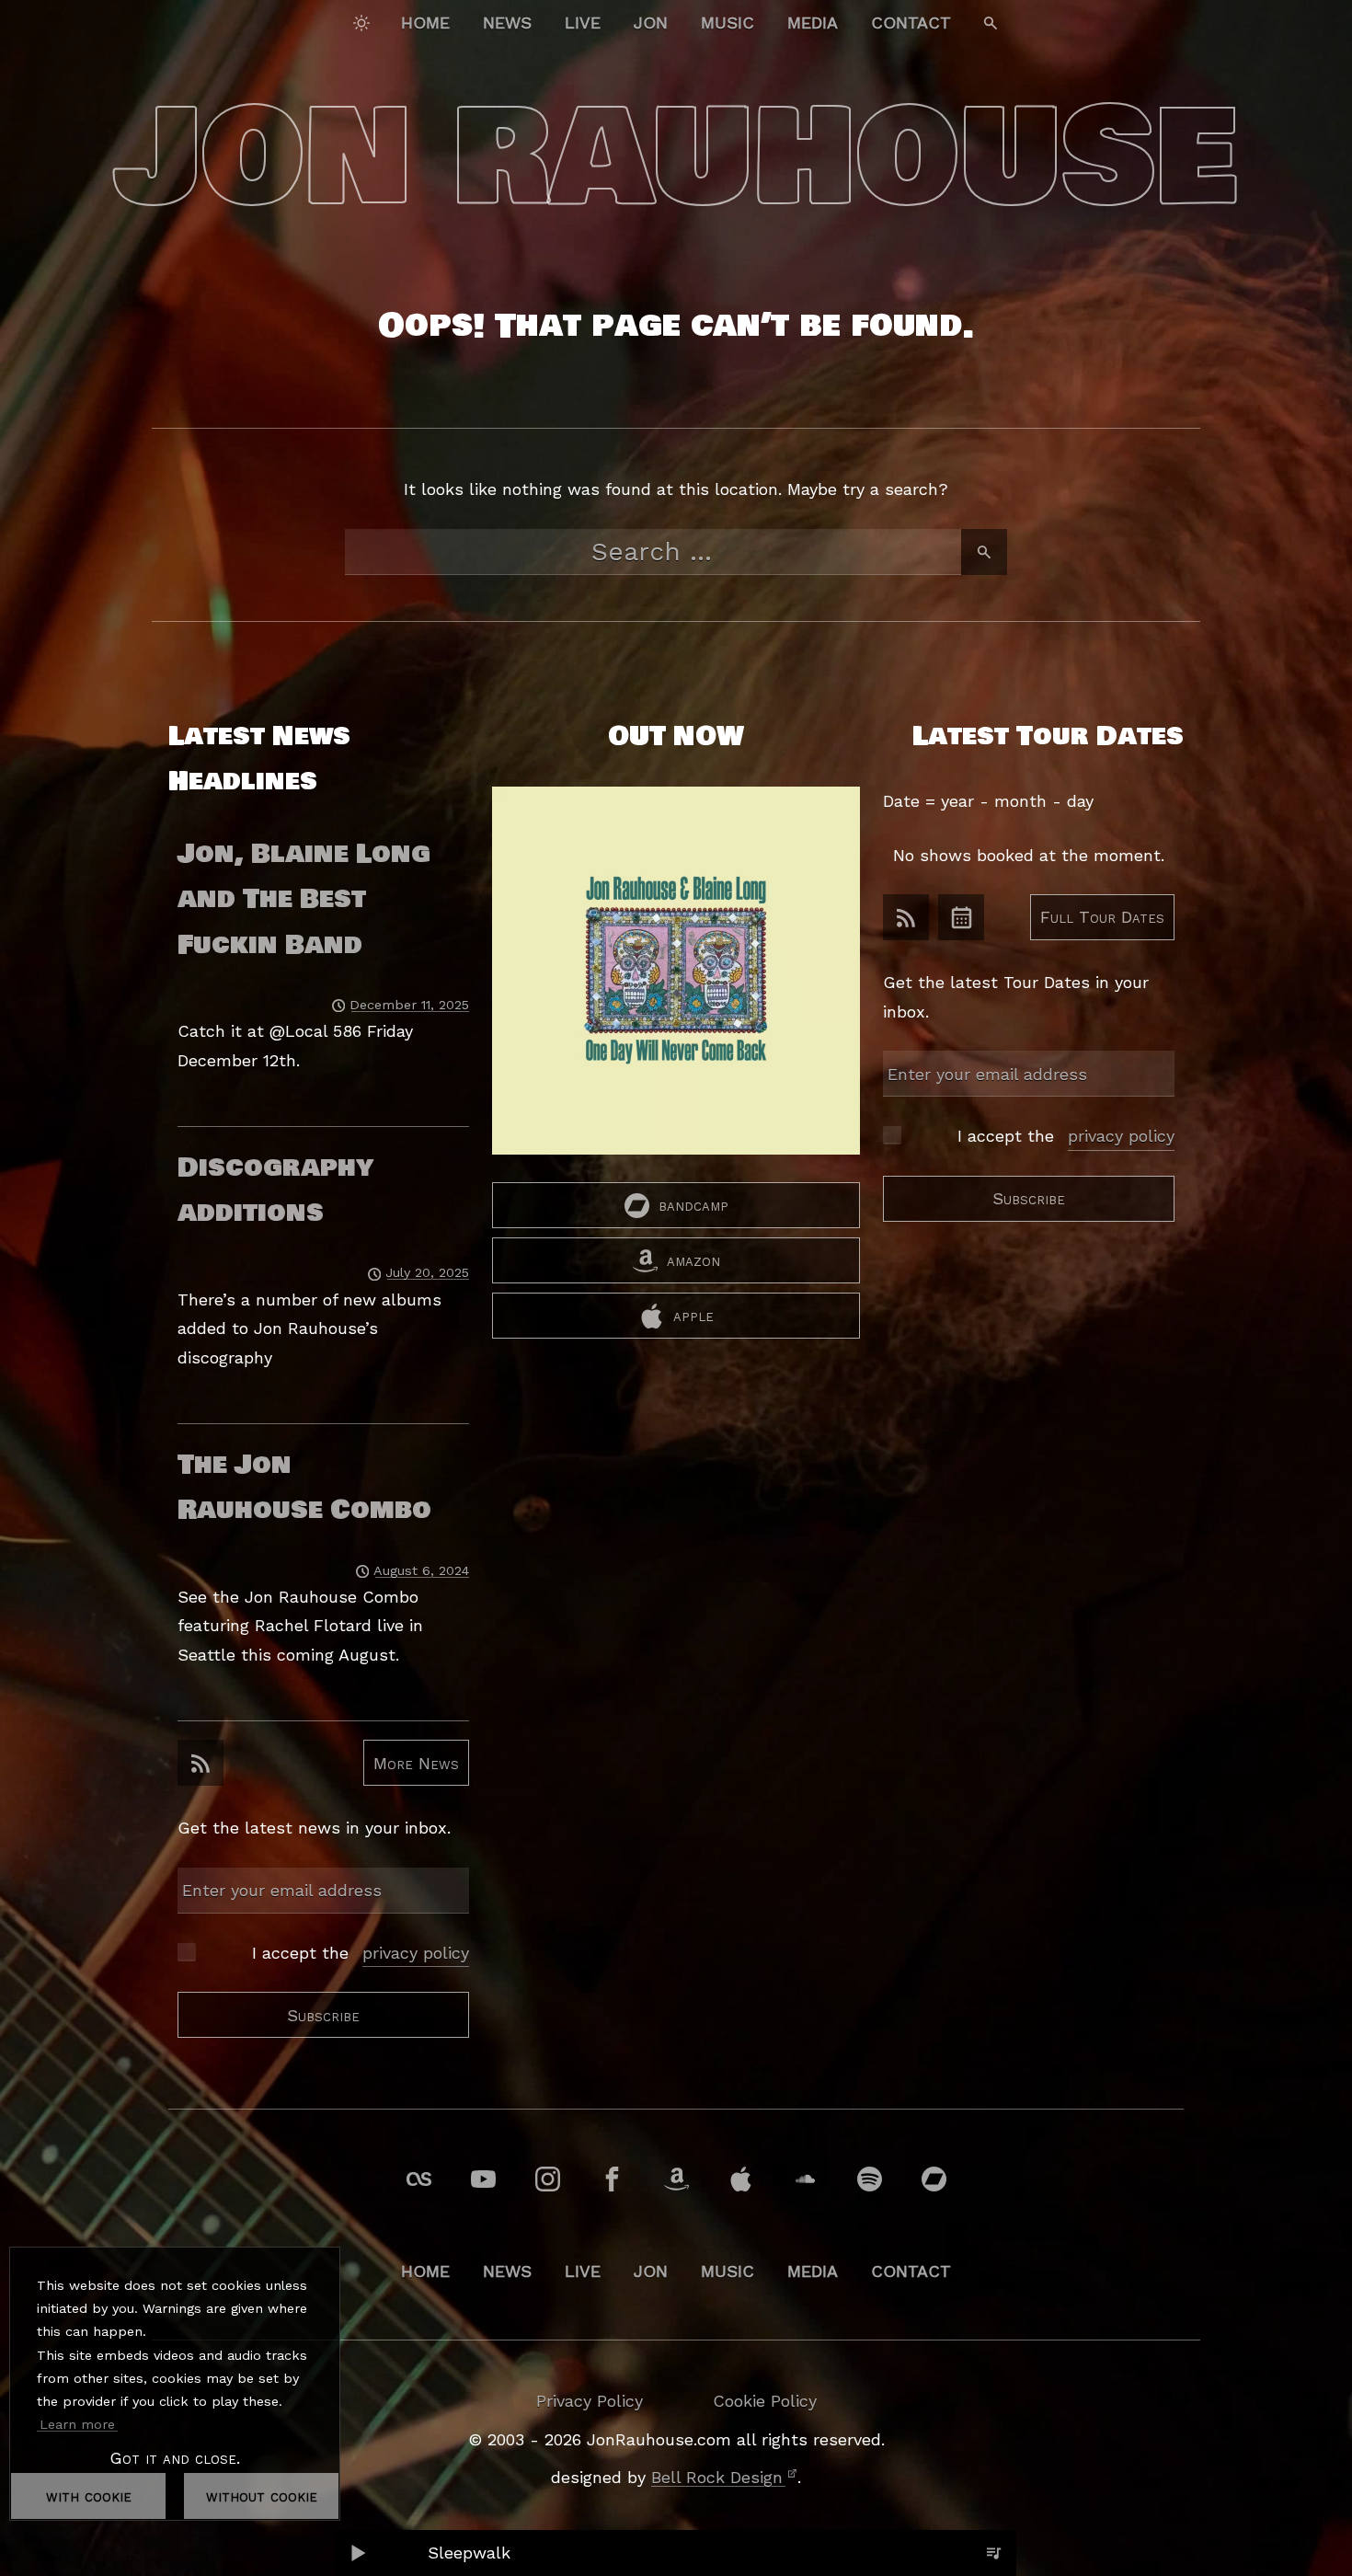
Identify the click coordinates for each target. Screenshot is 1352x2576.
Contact (911, 23)
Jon (651, 23)
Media (813, 23)
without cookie (262, 2495)
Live (583, 23)
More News (416, 1762)
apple (693, 1315)
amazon (693, 1260)
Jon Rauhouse (676, 158)
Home (425, 23)
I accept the (361, 1953)
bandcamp (693, 1205)
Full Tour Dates (1102, 917)
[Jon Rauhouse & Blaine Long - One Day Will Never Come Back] (676, 984)
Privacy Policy (590, 2401)
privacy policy (416, 1953)
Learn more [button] (77, 2424)
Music (728, 23)
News (507, 23)
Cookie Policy (765, 2401)
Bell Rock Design (717, 2477)
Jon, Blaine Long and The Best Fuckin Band (304, 899)
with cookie (89, 2495)
